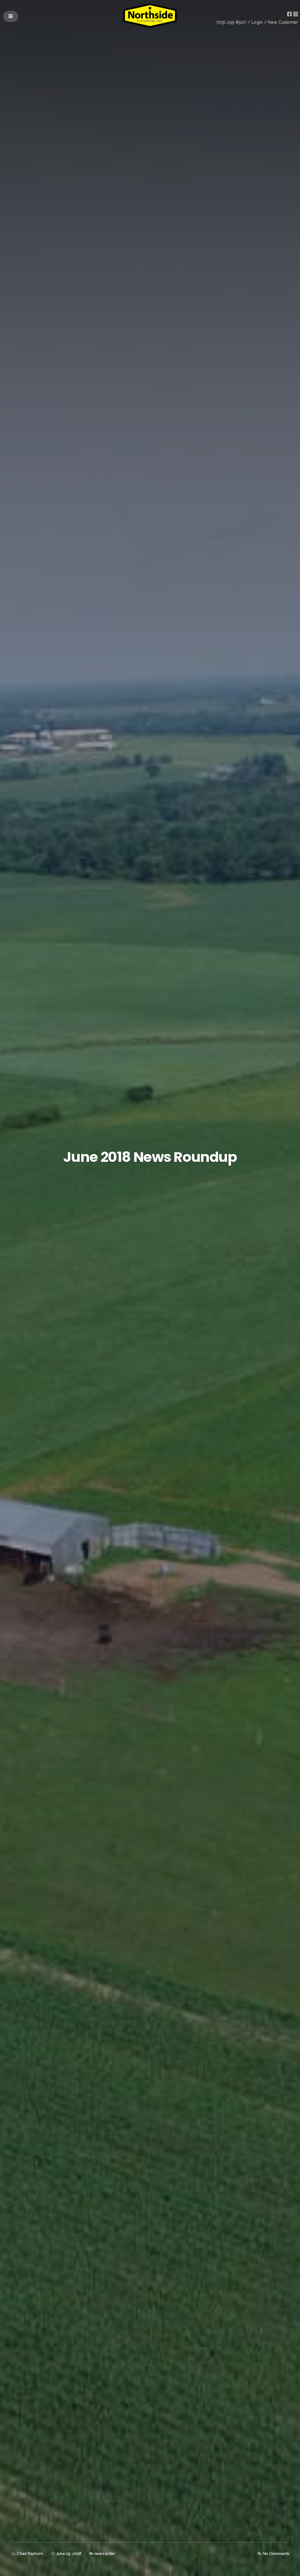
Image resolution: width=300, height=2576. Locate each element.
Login (257, 22)
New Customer (283, 22)
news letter (105, 2553)
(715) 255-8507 (231, 22)
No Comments (276, 2553)
